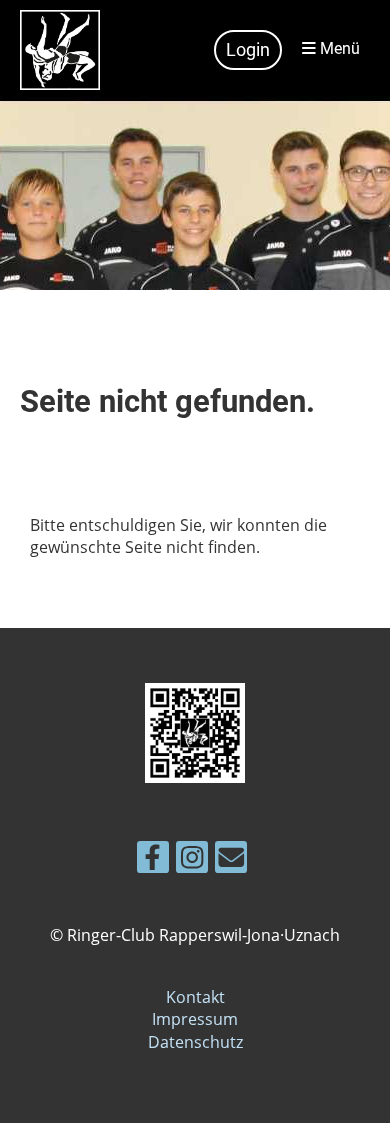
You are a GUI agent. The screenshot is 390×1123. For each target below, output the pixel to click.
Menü (338, 49)
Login (248, 49)
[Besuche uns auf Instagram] (192, 860)
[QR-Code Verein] (195, 777)
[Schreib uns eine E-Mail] (231, 860)
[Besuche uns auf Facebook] (153, 860)
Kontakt (195, 997)
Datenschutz (195, 1042)
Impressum (195, 1019)
